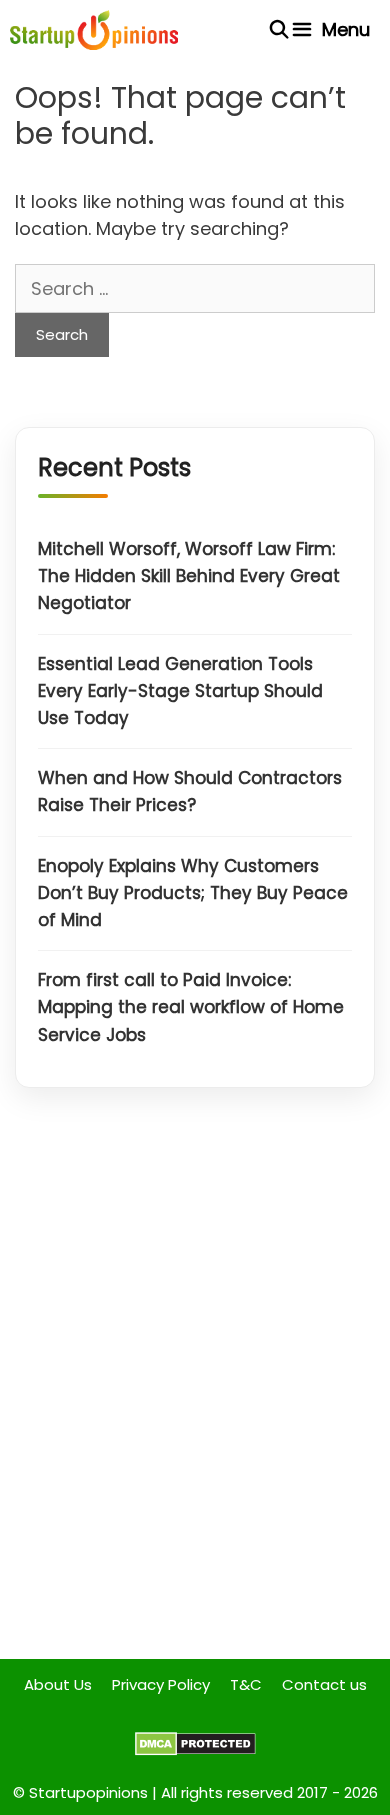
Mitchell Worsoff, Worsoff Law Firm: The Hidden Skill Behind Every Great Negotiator (189, 576)
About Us (58, 1684)
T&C (246, 1684)
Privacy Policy (161, 1684)
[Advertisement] (195, 1389)
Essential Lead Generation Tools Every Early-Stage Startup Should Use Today (180, 691)
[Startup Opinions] (94, 30)
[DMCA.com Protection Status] (195, 1750)
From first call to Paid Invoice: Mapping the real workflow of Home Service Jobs (191, 1007)
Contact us (324, 1684)
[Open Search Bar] (279, 30)
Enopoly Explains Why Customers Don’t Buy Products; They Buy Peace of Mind (193, 893)
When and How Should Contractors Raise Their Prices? (190, 791)
